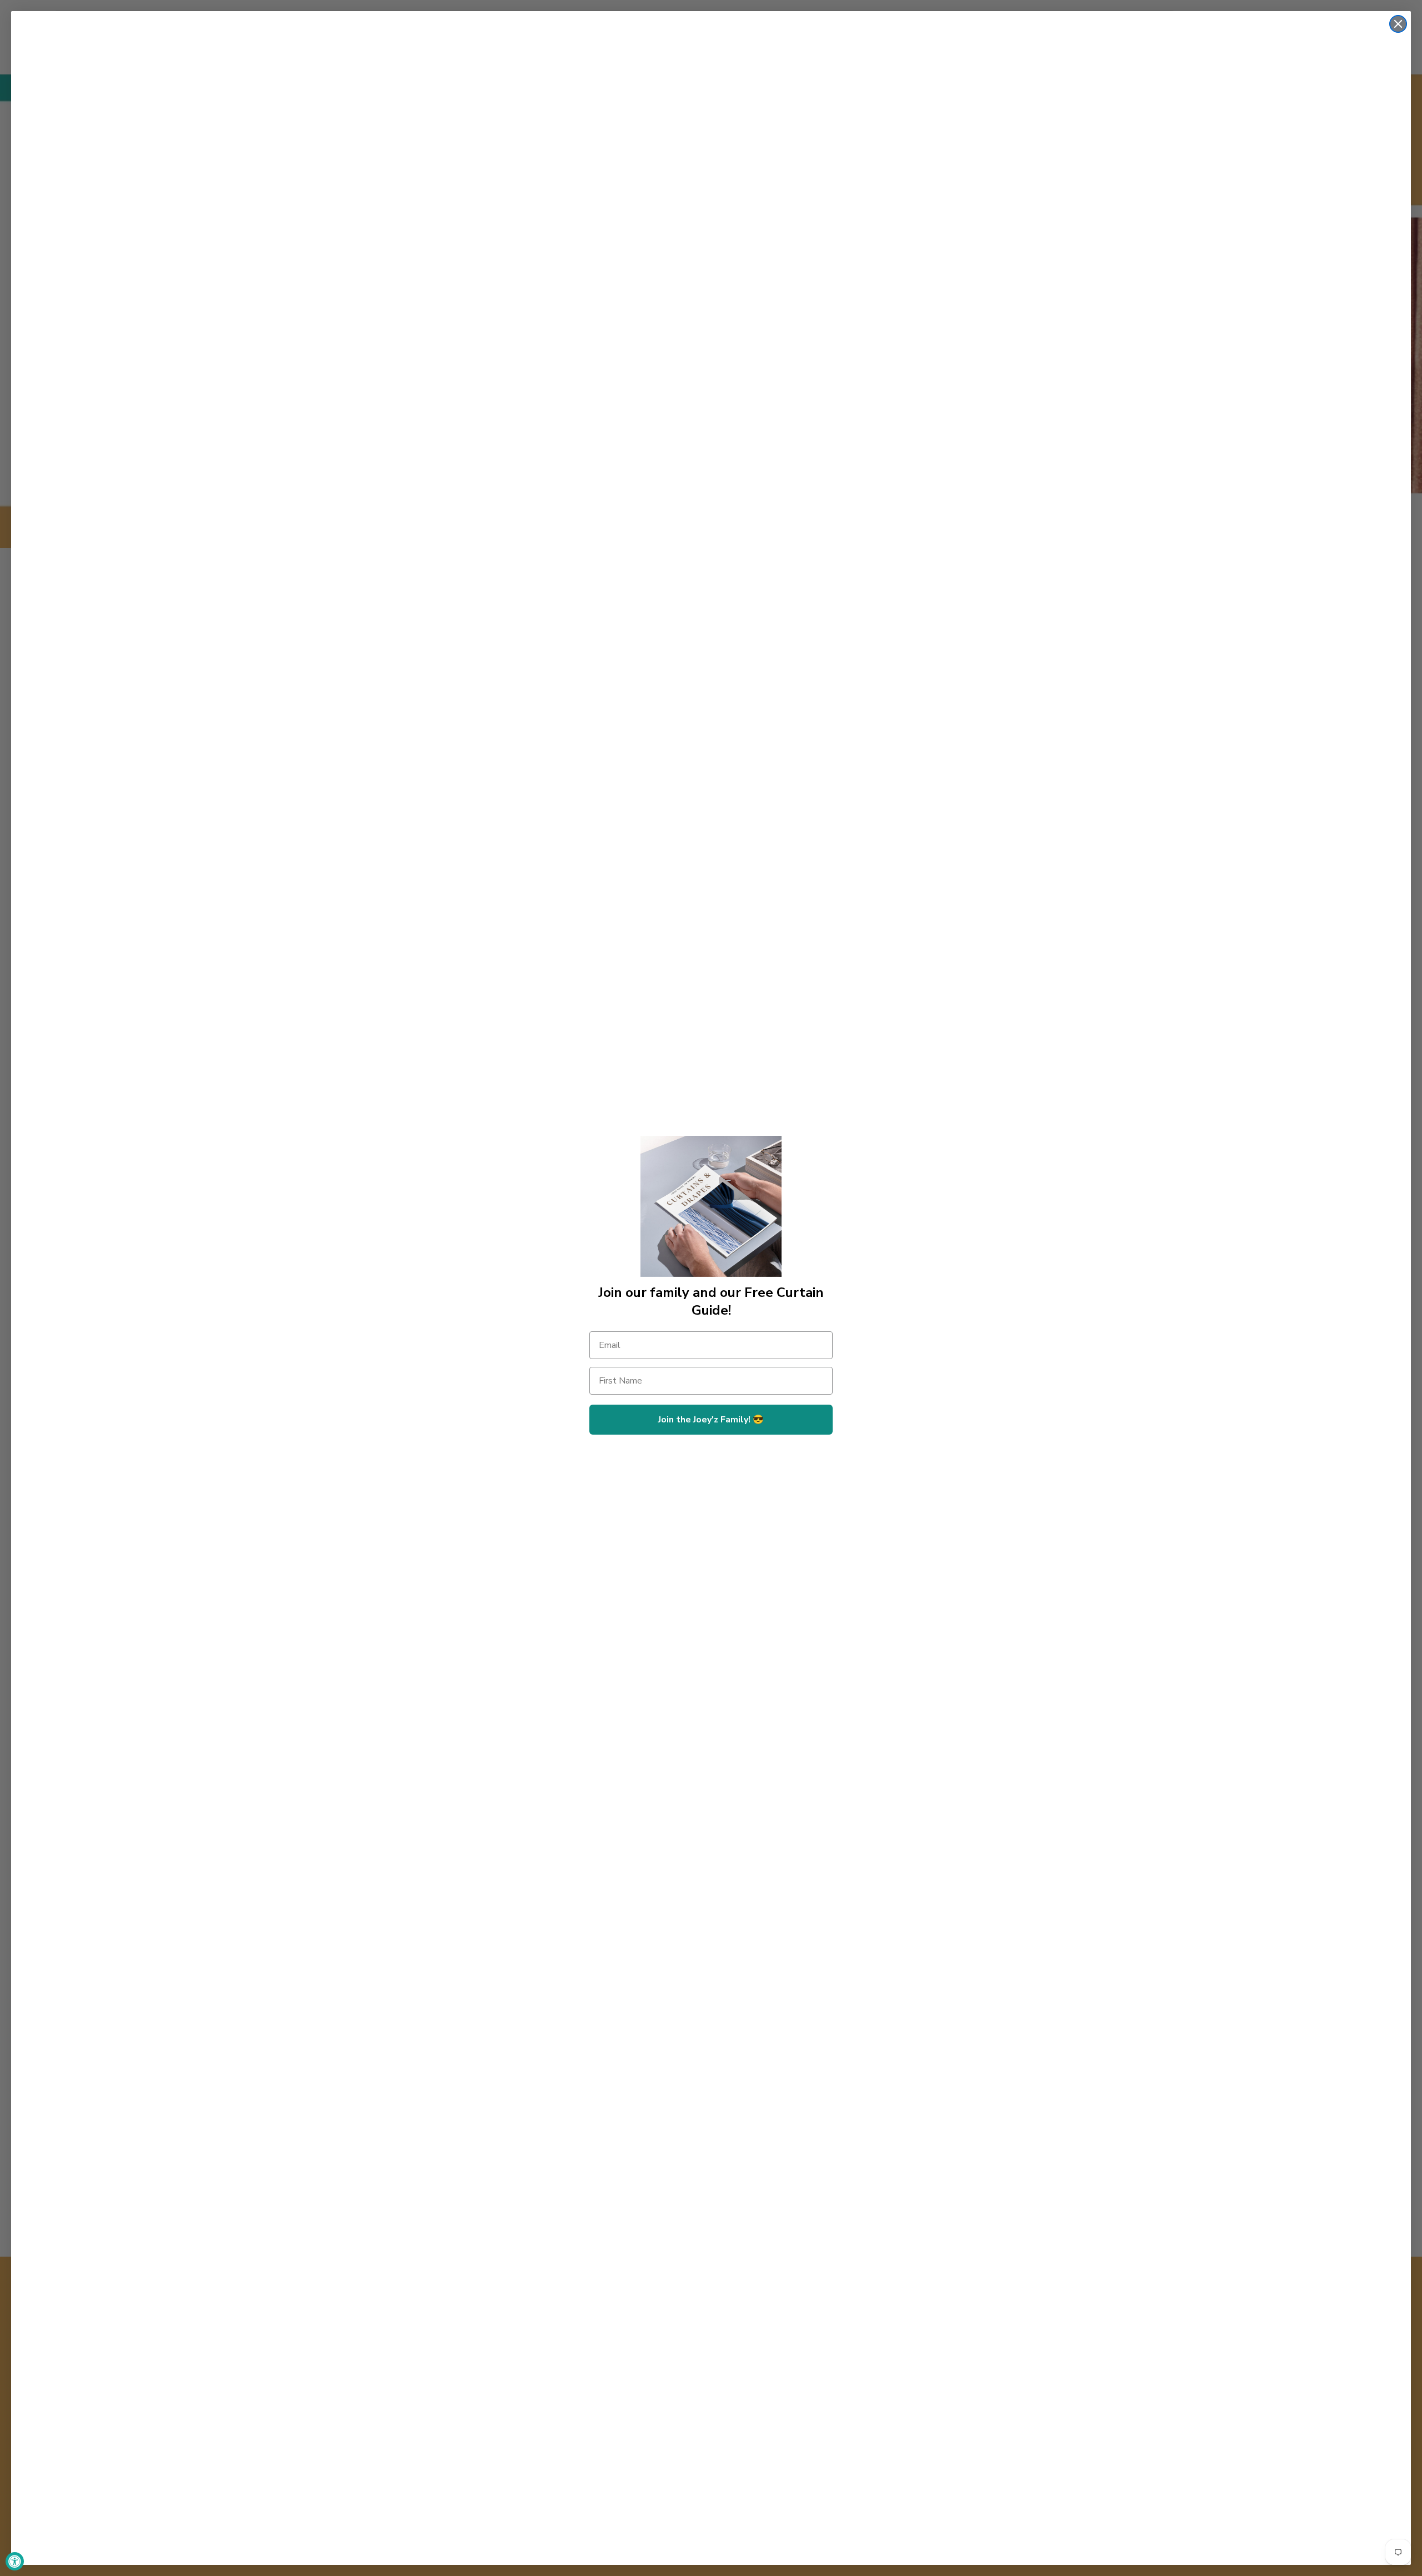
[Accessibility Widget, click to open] (15, 2561)
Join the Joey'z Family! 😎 (711, 1420)
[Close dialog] (1398, 24)
